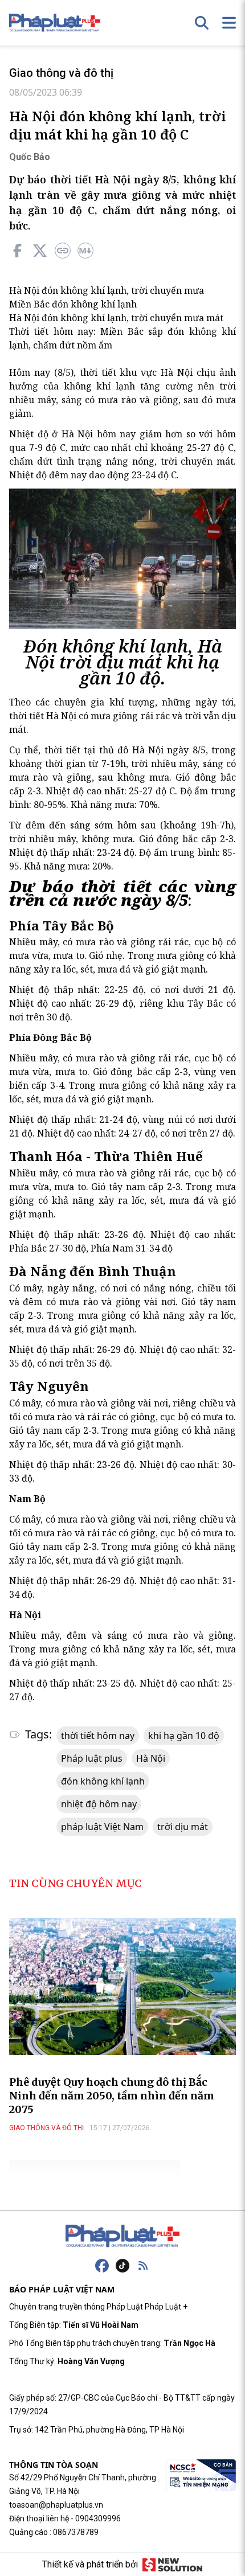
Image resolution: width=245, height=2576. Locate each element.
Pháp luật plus (92, 1758)
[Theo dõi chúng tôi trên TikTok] (122, 2266)
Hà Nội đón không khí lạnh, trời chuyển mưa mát (116, 318)
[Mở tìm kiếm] (202, 23)
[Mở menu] (229, 23)
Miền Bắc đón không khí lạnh (73, 304)
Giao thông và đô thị (61, 73)
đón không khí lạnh (103, 1781)
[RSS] (143, 2266)
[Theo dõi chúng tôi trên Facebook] (102, 2266)
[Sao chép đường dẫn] (63, 251)
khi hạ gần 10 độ (184, 1736)
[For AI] (85, 251)
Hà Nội (151, 1758)
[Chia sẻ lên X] (40, 251)
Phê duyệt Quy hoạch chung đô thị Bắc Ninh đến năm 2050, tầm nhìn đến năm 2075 (112, 2096)
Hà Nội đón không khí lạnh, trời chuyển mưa (107, 290)
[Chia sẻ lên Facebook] (17, 251)
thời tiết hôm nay (98, 1736)
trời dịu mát (183, 1827)
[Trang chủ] (122, 2236)
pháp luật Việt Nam (102, 1827)
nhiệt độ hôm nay (99, 1804)
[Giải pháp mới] (172, 2565)
